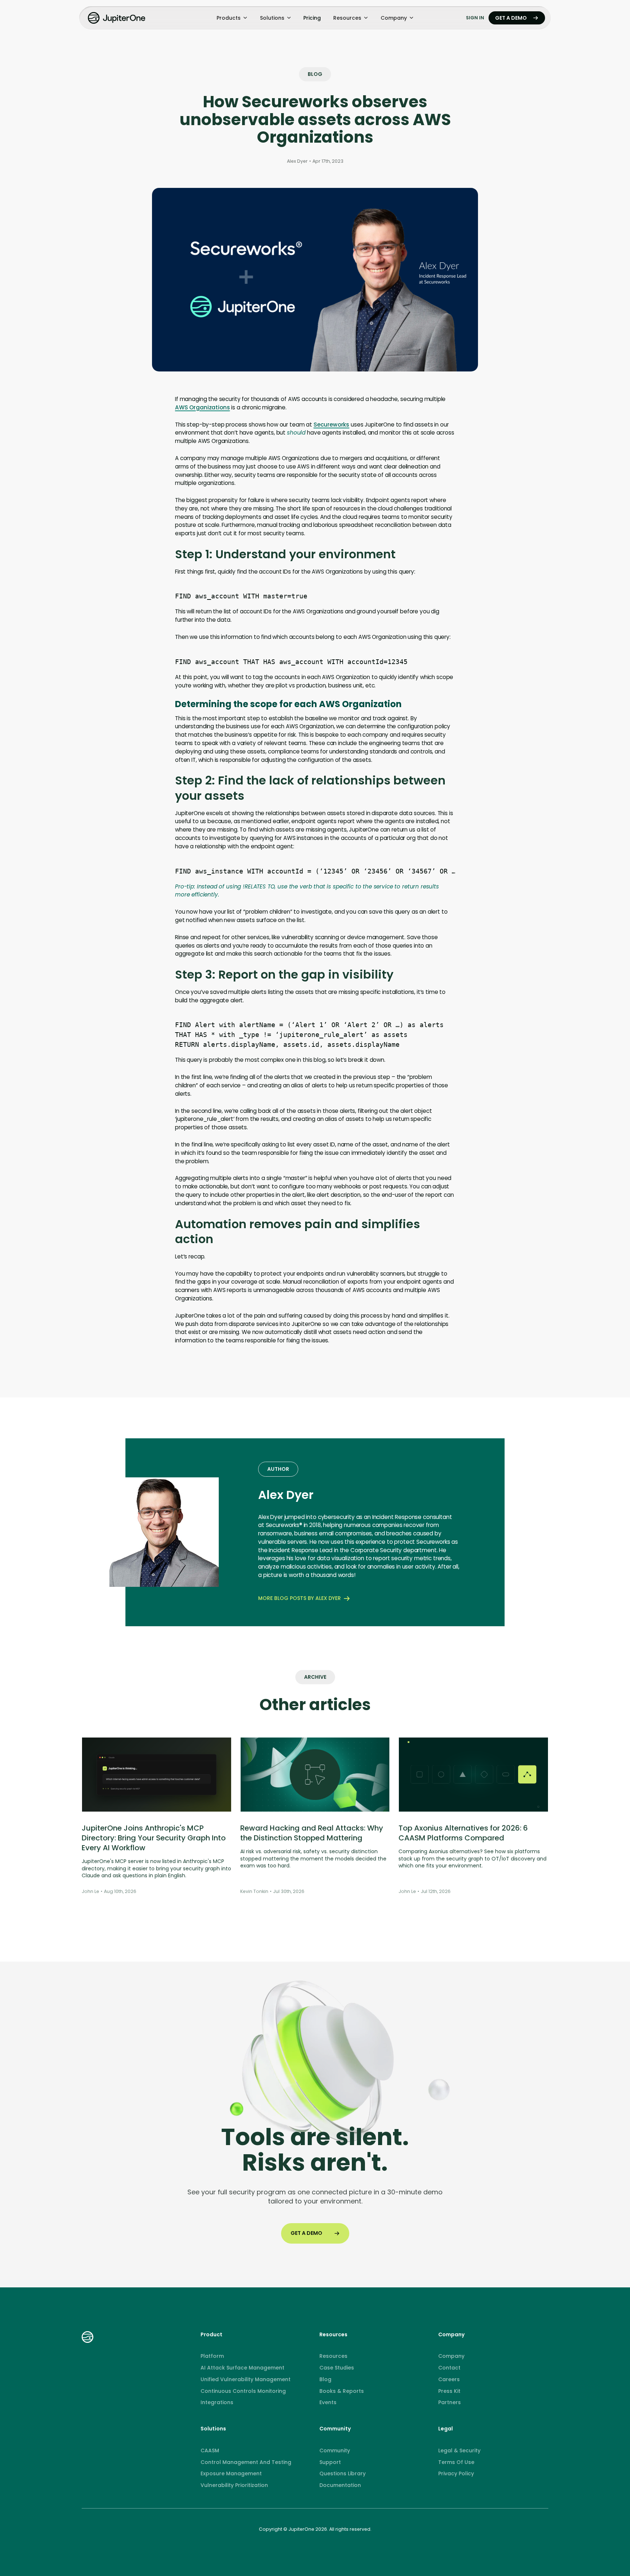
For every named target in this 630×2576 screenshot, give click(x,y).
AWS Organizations (202, 407)
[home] (117, 18)
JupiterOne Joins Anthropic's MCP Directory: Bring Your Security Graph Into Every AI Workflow (154, 1838)
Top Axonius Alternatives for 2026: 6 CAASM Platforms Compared (463, 1833)
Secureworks (331, 425)
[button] (232, 18)
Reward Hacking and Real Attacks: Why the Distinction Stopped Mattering (312, 1833)
